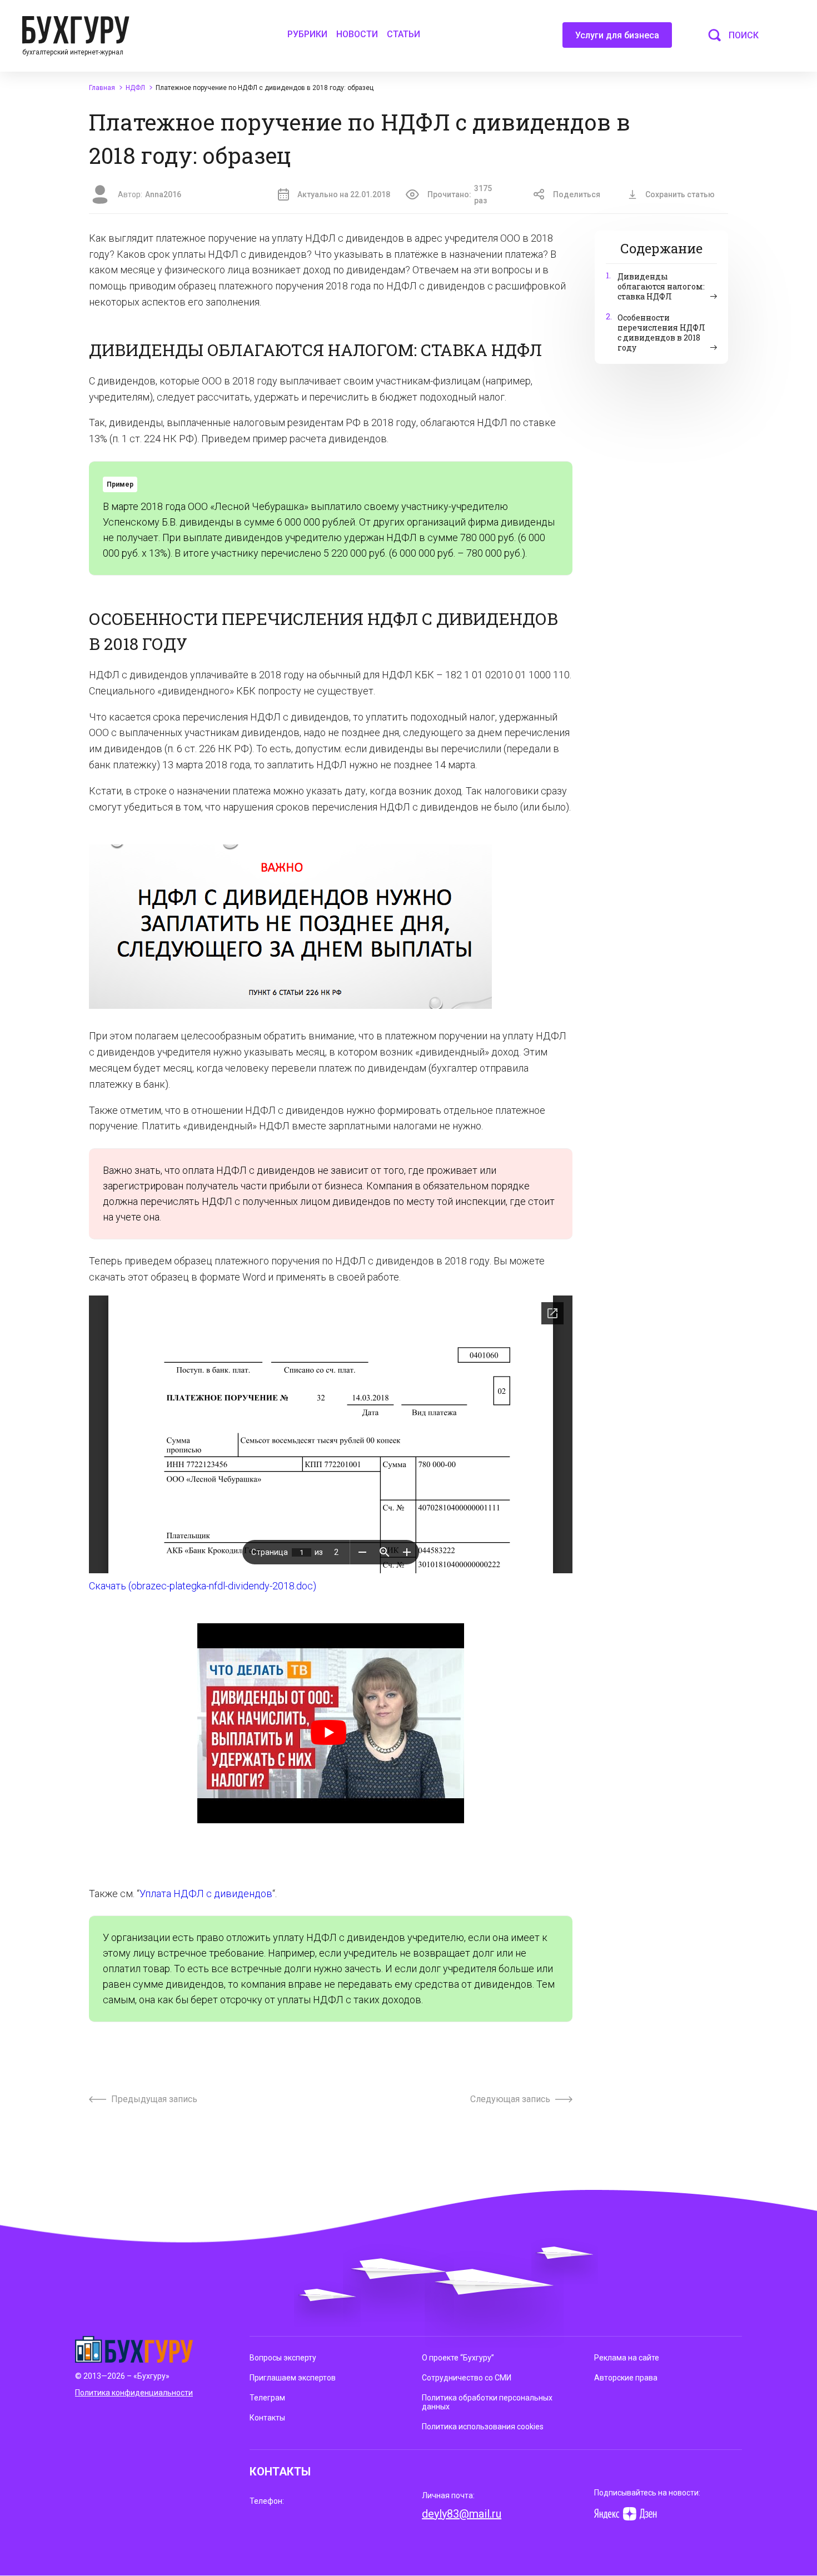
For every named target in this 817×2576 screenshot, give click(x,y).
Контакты (267, 2418)
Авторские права (626, 2378)
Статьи (403, 34)
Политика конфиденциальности (134, 2393)
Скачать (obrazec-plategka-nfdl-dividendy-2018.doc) (203, 1586)
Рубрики (307, 34)
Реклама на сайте (627, 2358)
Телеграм (267, 2398)
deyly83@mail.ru (462, 2514)
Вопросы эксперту (283, 2358)
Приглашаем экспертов (293, 2378)
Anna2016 (163, 194)
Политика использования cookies (483, 2427)
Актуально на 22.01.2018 (344, 194)
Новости (357, 34)
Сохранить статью (680, 194)
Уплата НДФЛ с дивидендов (206, 1894)
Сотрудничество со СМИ (467, 2378)
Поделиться (577, 194)
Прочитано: (460, 194)
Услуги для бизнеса (617, 35)
